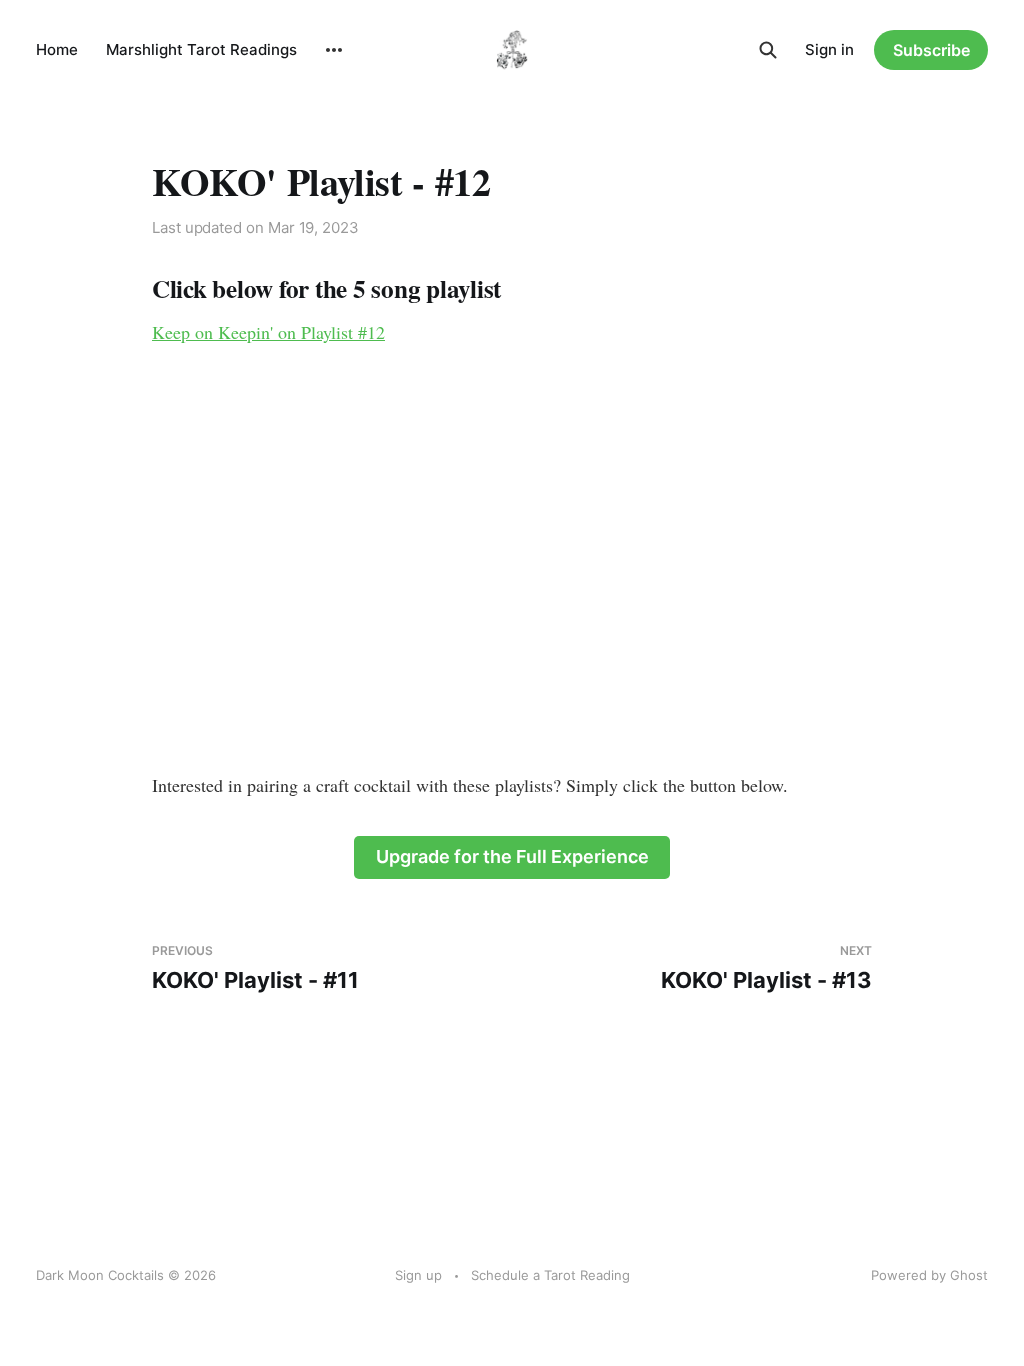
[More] (334, 50)
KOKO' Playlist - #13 (766, 968)
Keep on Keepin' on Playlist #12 (268, 332)
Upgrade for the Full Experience (512, 856)
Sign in (829, 49)
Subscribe (931, 50)
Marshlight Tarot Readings (201, 49)
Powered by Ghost (929, 1275)
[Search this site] (768, 50)
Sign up (418, 1275)
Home (57, 49)
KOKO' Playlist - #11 (255, 968)
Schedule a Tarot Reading (550, 1275)
